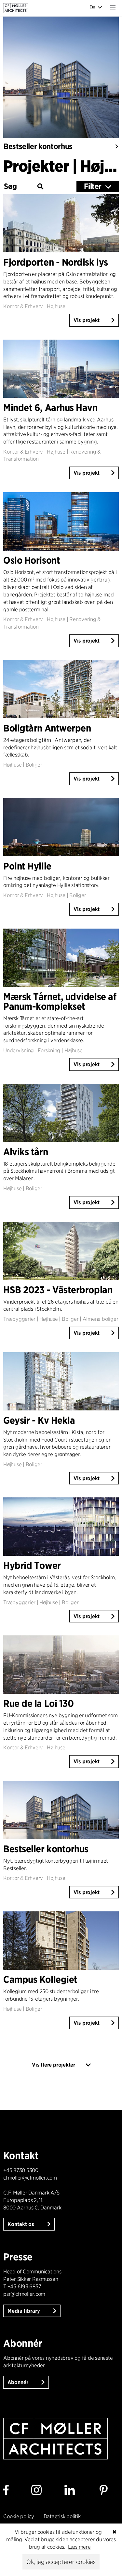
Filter (93, 186)
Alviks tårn (26, 1152)
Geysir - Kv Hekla (39, 1420)
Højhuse (56, 306)
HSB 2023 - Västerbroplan (58, 1290)
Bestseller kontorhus (38, 146)
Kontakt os (21, 2224)
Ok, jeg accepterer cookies (61, 2562)
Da (93, 7)
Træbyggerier (19, 1319)
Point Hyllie (27, 866)
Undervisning (19, 1050)
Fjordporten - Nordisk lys (56, 262)
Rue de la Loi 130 (38, 1703)
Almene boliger (101, 1319)
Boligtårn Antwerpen (47, 728)
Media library (24, 2311)
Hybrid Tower (32, 1565)
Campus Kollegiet (40, 1979)
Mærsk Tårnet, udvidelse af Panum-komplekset (60, 1001)
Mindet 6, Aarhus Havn (50, 407)
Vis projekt (87, 320)
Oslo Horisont (32, 560)
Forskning (49, 1050)
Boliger (34, 765)
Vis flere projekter (53, 2065)
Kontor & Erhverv (23, 306)
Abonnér (19, 2382)
